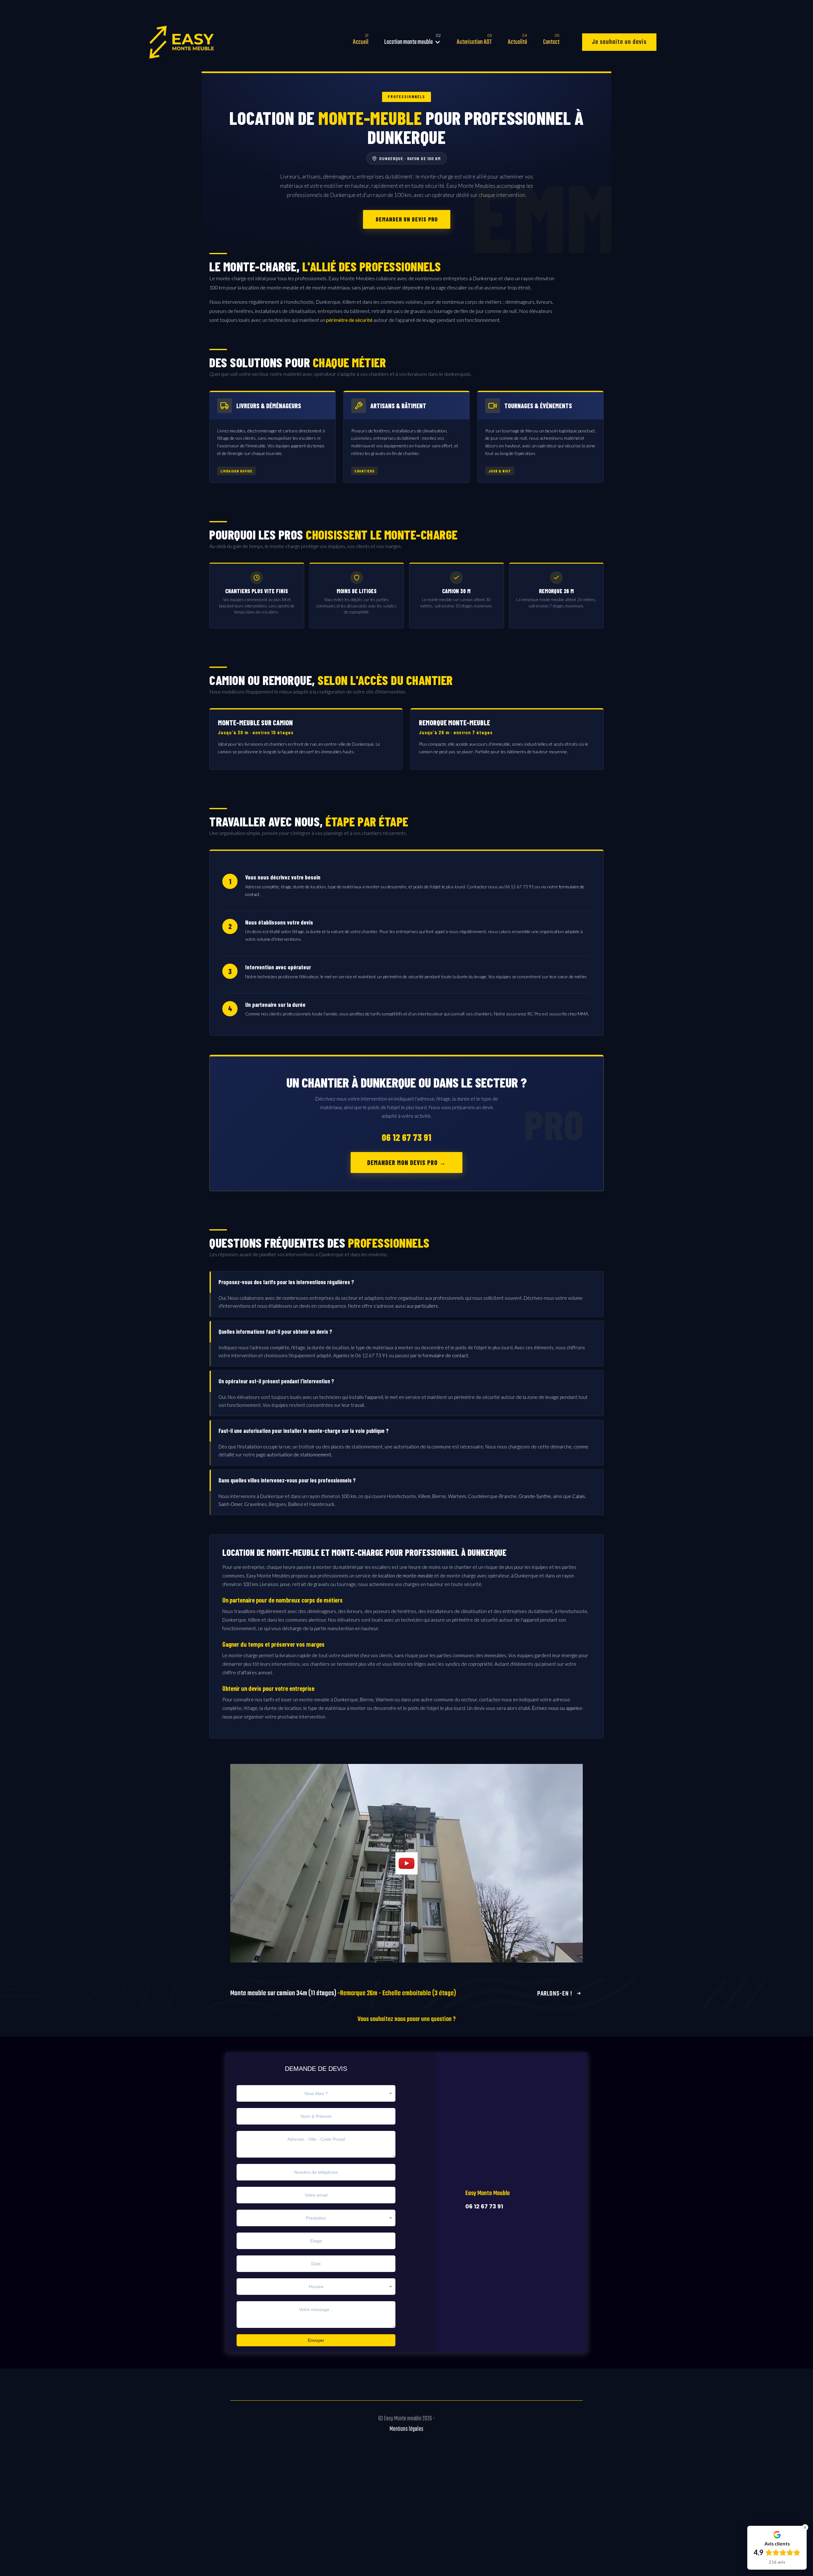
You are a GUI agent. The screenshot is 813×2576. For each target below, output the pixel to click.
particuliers (426, 1306)
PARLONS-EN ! (555, 1994)
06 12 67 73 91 (406, 1137)
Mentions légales (406, 2429)
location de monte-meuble (406, 1576)
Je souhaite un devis (619, 42)
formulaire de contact (445, 1355)
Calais (579, 1496)
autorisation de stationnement (299, 1454)
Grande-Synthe (535, 1496)
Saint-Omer (230, 1504)
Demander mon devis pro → (406, 1163)
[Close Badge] (805, 2527)
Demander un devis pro (407, 219)
